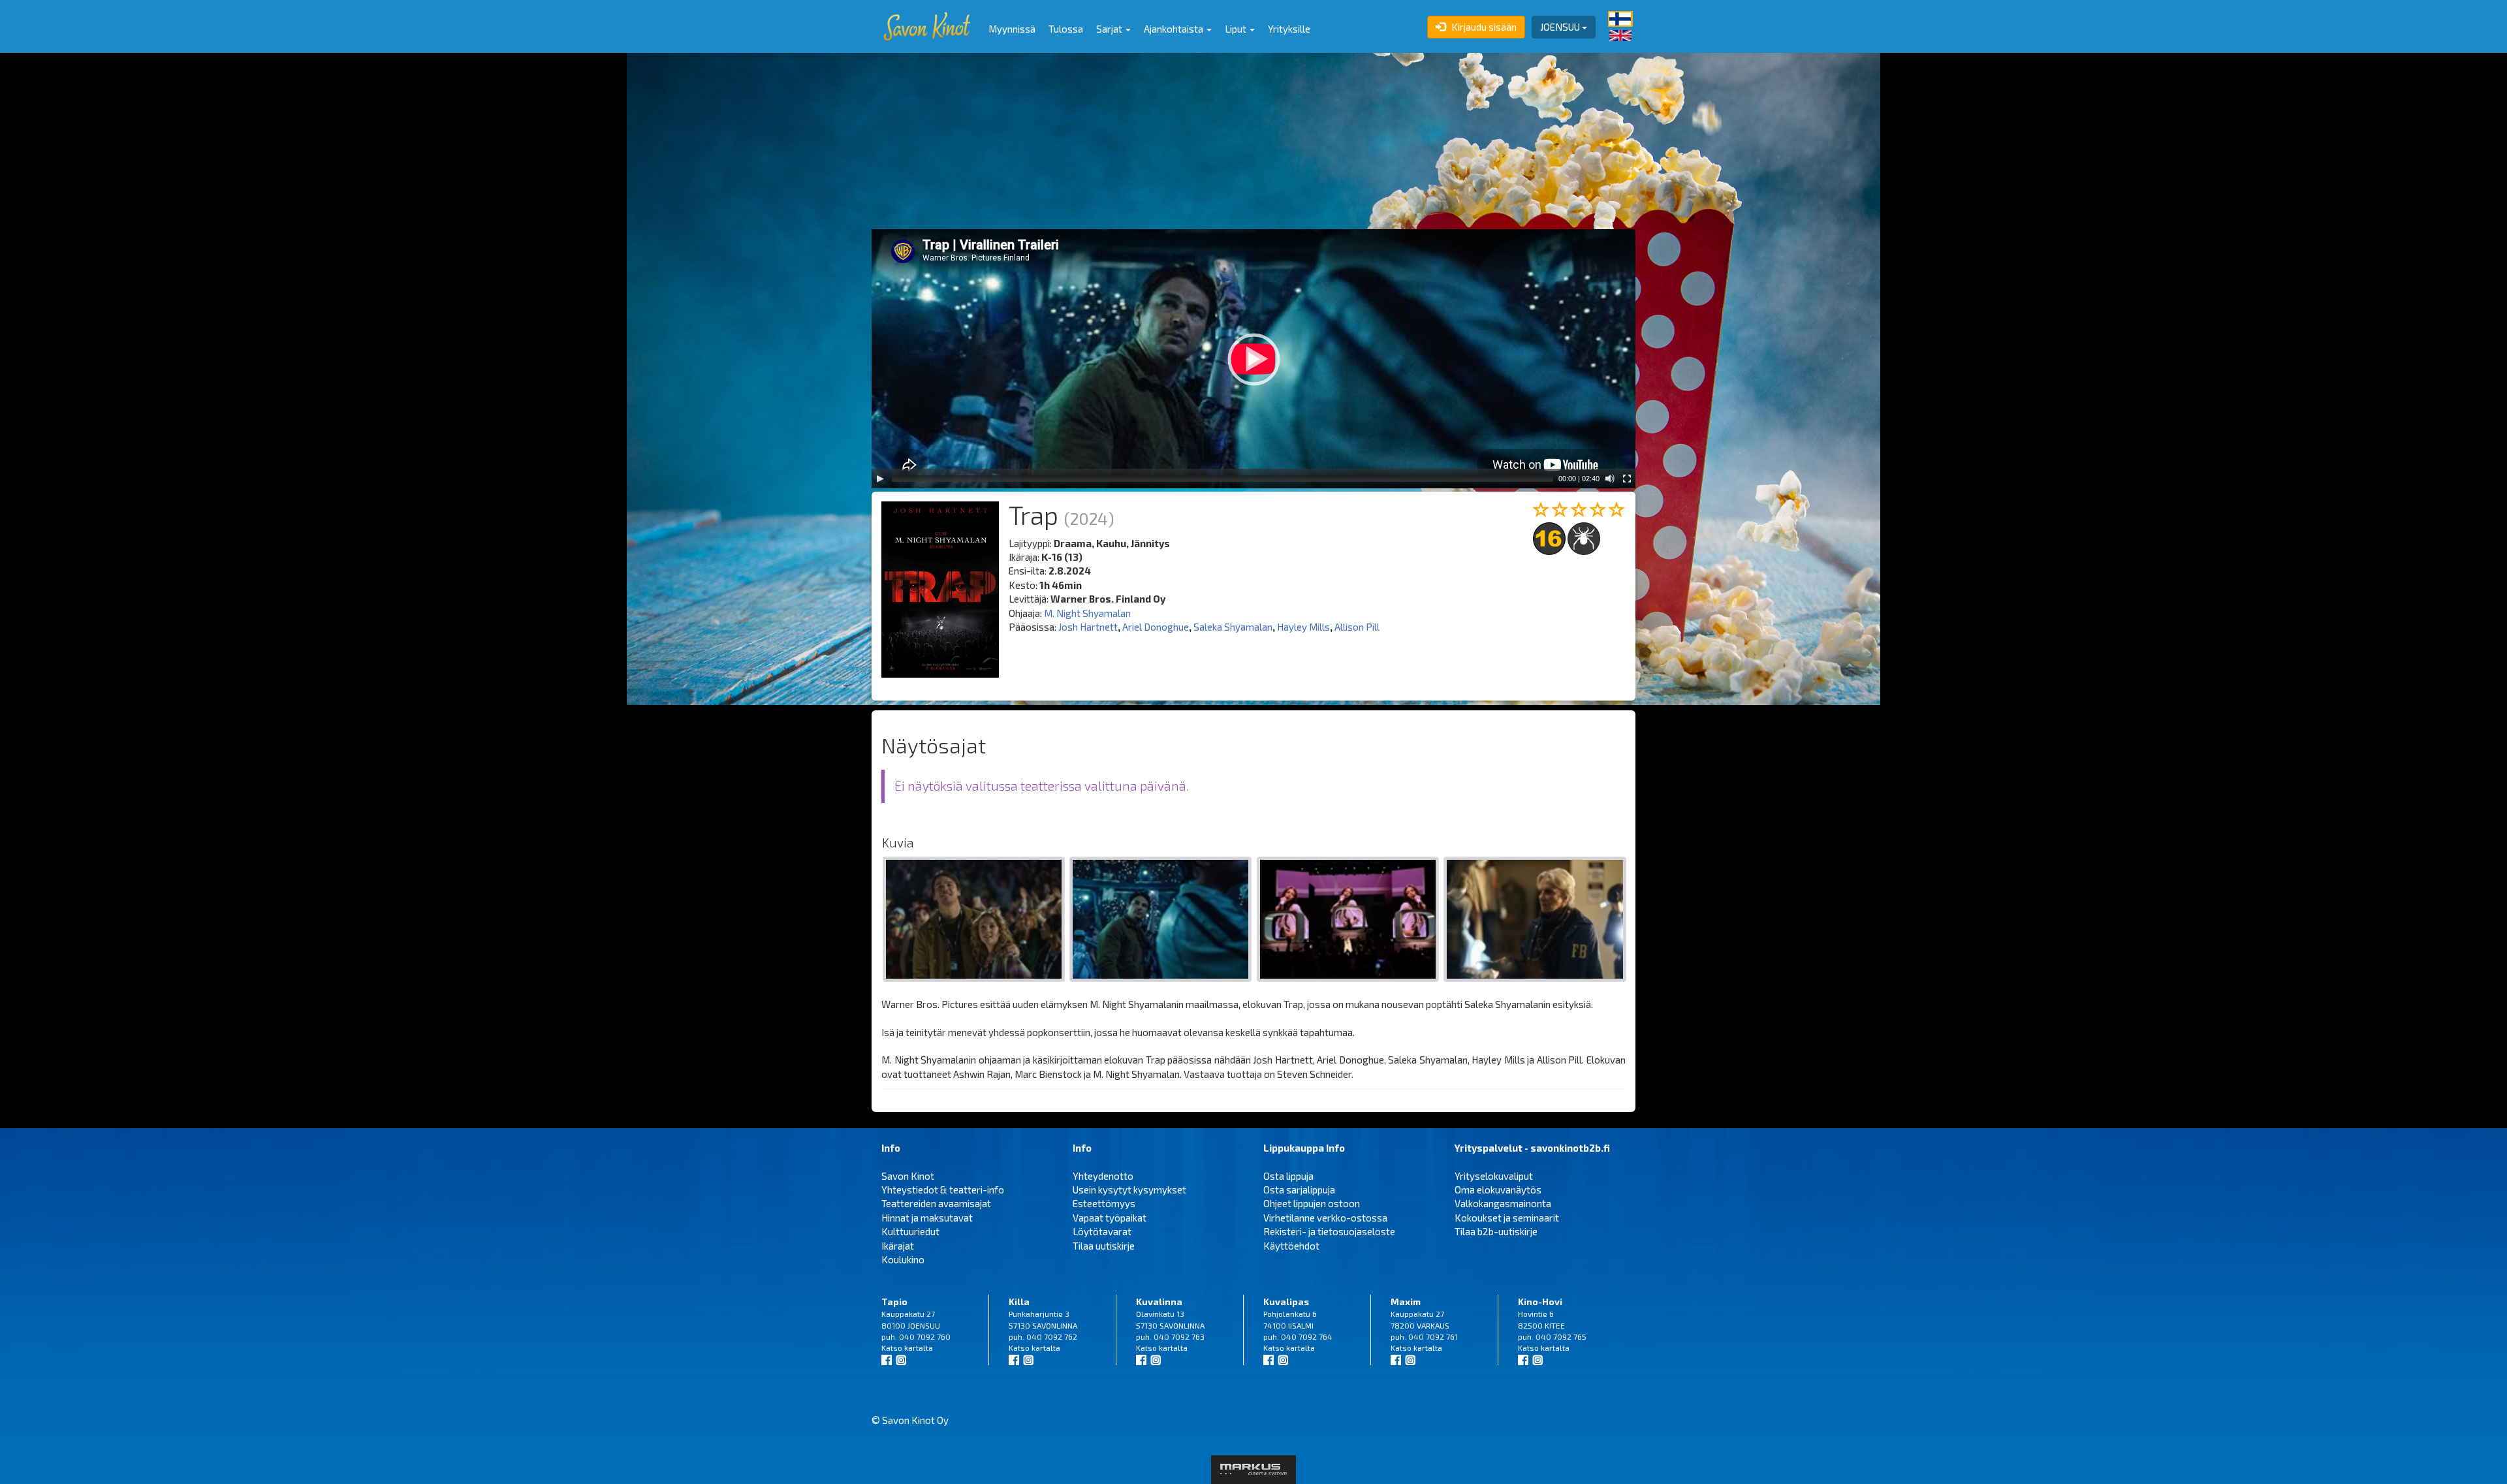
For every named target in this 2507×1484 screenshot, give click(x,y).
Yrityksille (1289, 29)
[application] (1253, 359)
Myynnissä (1012, 29)
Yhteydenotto (1103, 1176)
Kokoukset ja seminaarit (1507, 1218)
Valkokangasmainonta (1503, 1203)
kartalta (919, 1348)
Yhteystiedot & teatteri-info (943, 1190)
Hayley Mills (1303, 627)
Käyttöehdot (1291, 1246)
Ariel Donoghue (1156, 627)
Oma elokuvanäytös (1498, 1190)
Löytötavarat (1102, 1231)
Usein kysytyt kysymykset (1129, 1190)
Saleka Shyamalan (1233, 627)
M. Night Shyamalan (1087, 613)
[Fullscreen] (1627, 479)
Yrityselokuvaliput (1494, 1176)
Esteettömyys (1104, 1203)
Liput (1237, 29)
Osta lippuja (1288, 1176)
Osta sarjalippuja (1299, 1190)
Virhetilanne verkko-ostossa (1325, 1218)
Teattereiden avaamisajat (936, 1203)
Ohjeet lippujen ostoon (1312, 1203)
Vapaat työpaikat (1110, 1218)
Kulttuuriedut (910, 1231)
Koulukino (903, 1259)
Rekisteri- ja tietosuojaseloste (1329, 1231)
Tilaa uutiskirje (1104, 1246)
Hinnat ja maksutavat (927, 1218)
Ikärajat (898, 1246)
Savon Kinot (908, 1176)
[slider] (1222, 479)
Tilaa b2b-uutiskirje (1496, 1231)
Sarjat (1110, 29)
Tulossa (1066, 29)
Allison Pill (1357, 627)
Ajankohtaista (1175, 29)
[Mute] (1610, 479)
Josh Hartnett (1088, 627)
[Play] (880, 479)
